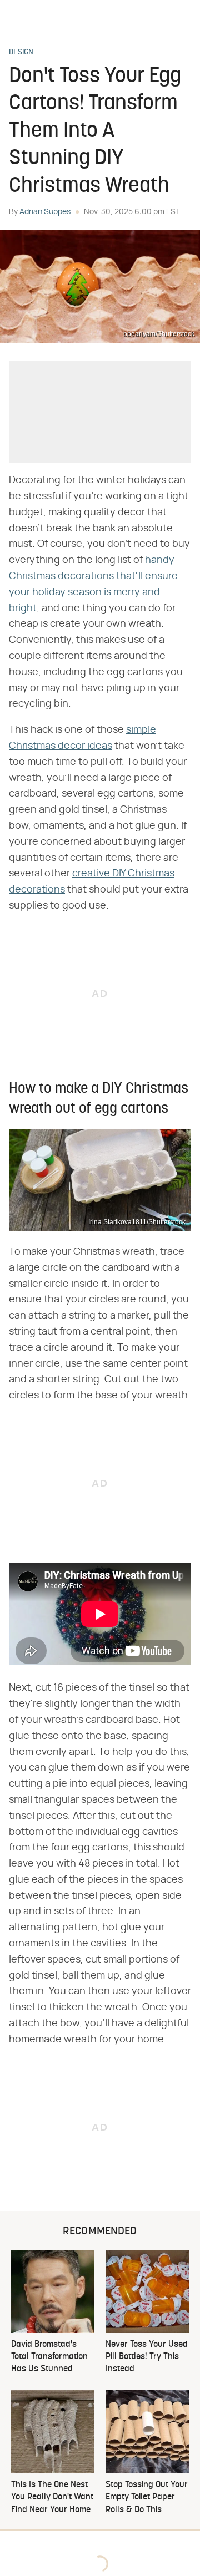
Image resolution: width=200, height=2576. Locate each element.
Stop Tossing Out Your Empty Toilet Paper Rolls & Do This (147, 2498)
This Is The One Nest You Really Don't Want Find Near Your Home (52, 2498)
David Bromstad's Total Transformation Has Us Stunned (49, 2357)
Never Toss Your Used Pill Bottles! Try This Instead (147, 2357)
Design (21, 53)
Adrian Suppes (45, 212)
